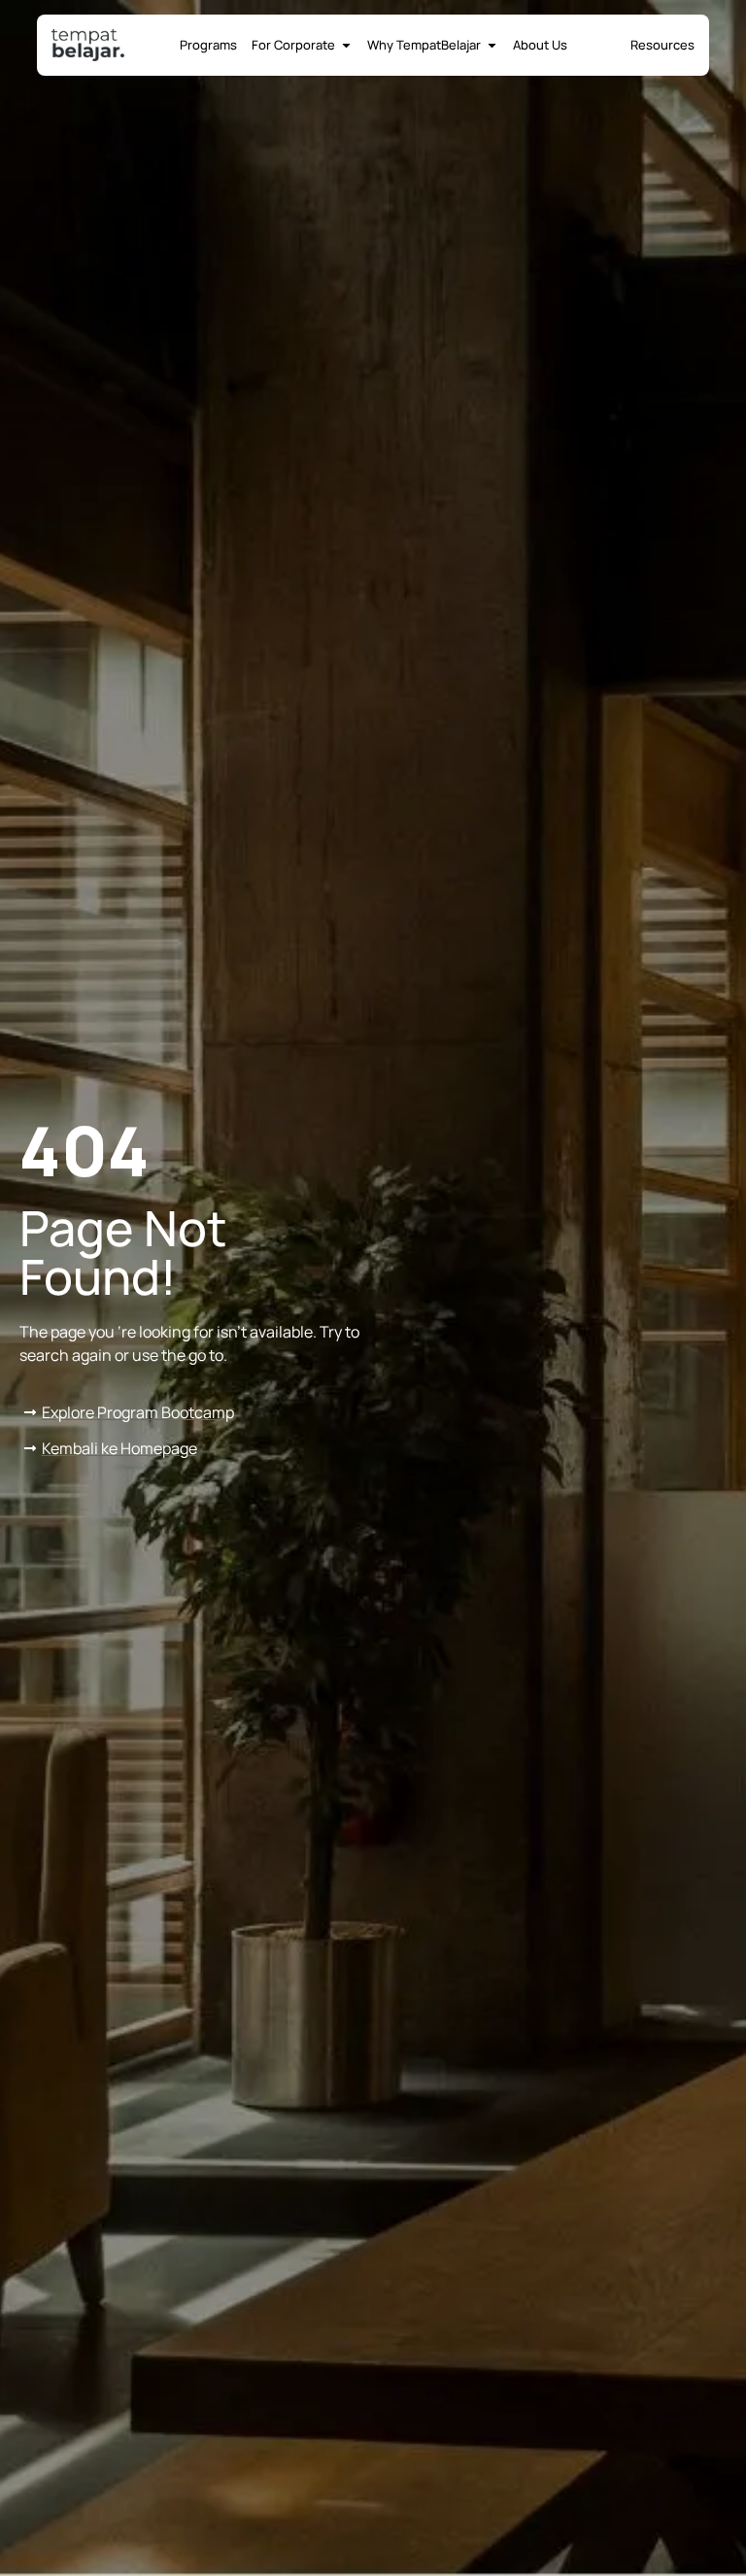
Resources (662, 45)
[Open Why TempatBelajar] (492, 46)
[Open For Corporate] (346, 46)
